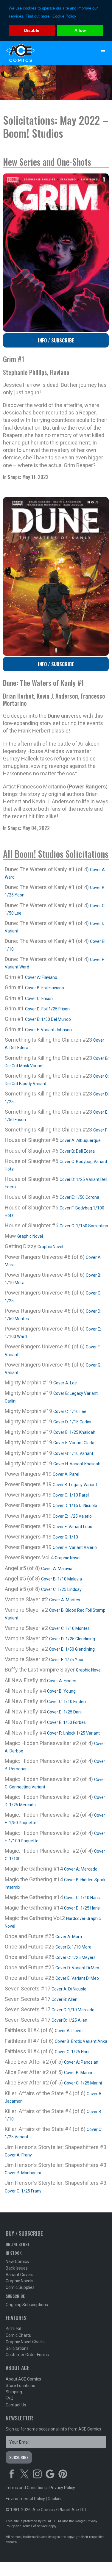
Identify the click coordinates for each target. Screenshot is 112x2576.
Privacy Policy (62, 2488)
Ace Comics (44, 53)
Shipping (14, 2392)
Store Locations (20, 2386)
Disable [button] (32, 30)
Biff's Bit (14, 2329)
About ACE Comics (23, 2379)
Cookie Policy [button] (64, 16)
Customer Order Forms (27, 2355)
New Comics (17, 2262)
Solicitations (17, 2348)
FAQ (10, 2398)
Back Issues (17, 2268)
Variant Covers (20, 2275)
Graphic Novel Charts (25, 2342)
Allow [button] (80, 30)
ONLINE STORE (18, 2244)
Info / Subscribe (56, 340)
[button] (103, 52)
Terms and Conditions (26, 2488)
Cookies (55, 2499)
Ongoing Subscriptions (27, 2305)
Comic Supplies (20, 2287)
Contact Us (16, 2405)
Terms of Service (35, 2526)
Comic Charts (18, 2335)
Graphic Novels (20, 2281)
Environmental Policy (25, 2499)
